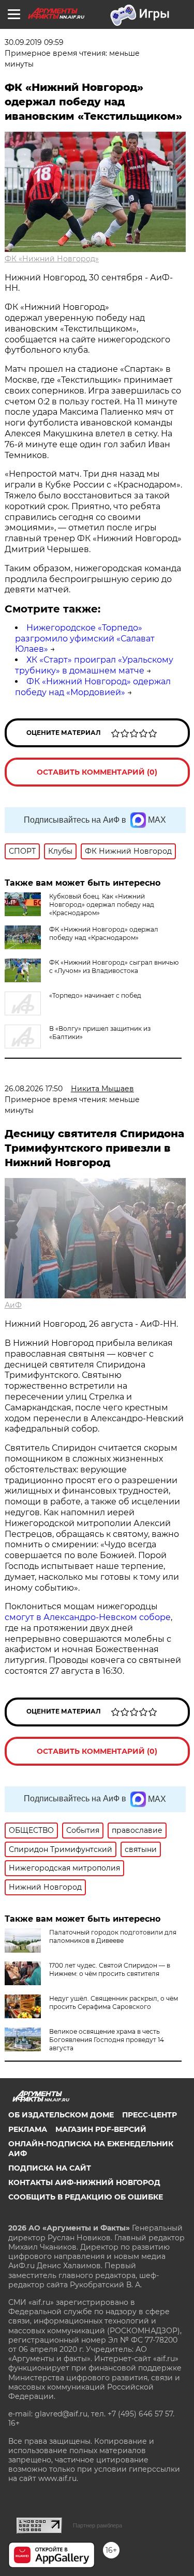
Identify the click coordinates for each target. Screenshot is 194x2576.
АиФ (13, 1305)
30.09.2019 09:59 (34, 42)
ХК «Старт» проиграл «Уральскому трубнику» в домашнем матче (94, 665)
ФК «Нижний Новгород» (52, 259)
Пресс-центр (150, 2115)
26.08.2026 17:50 (34, 1089)
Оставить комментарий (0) (97, 772)
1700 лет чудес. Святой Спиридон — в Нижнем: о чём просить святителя (110, 1969)
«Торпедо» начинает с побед (95, 995)
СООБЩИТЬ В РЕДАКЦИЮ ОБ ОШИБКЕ (86, 2197)
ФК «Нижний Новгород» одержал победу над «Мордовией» (93, 687)
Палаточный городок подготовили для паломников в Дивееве (113, 1936)
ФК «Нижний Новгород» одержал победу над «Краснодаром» (104, 933)
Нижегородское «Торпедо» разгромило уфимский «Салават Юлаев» (85, 639)
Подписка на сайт (50, 2168)
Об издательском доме (61, 2115)
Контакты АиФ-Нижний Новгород (84, 2182)
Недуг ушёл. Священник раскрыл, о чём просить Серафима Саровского (114, 2002)
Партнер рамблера (98, 2525)
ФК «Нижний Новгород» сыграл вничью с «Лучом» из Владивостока (114, 967)
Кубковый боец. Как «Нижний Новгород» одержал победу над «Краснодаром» (102, 905)
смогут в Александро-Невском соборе (88, 1617)
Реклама (28, 2129)
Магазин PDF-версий (101, 2129)
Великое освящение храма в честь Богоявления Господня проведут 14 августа (107, 2040)
